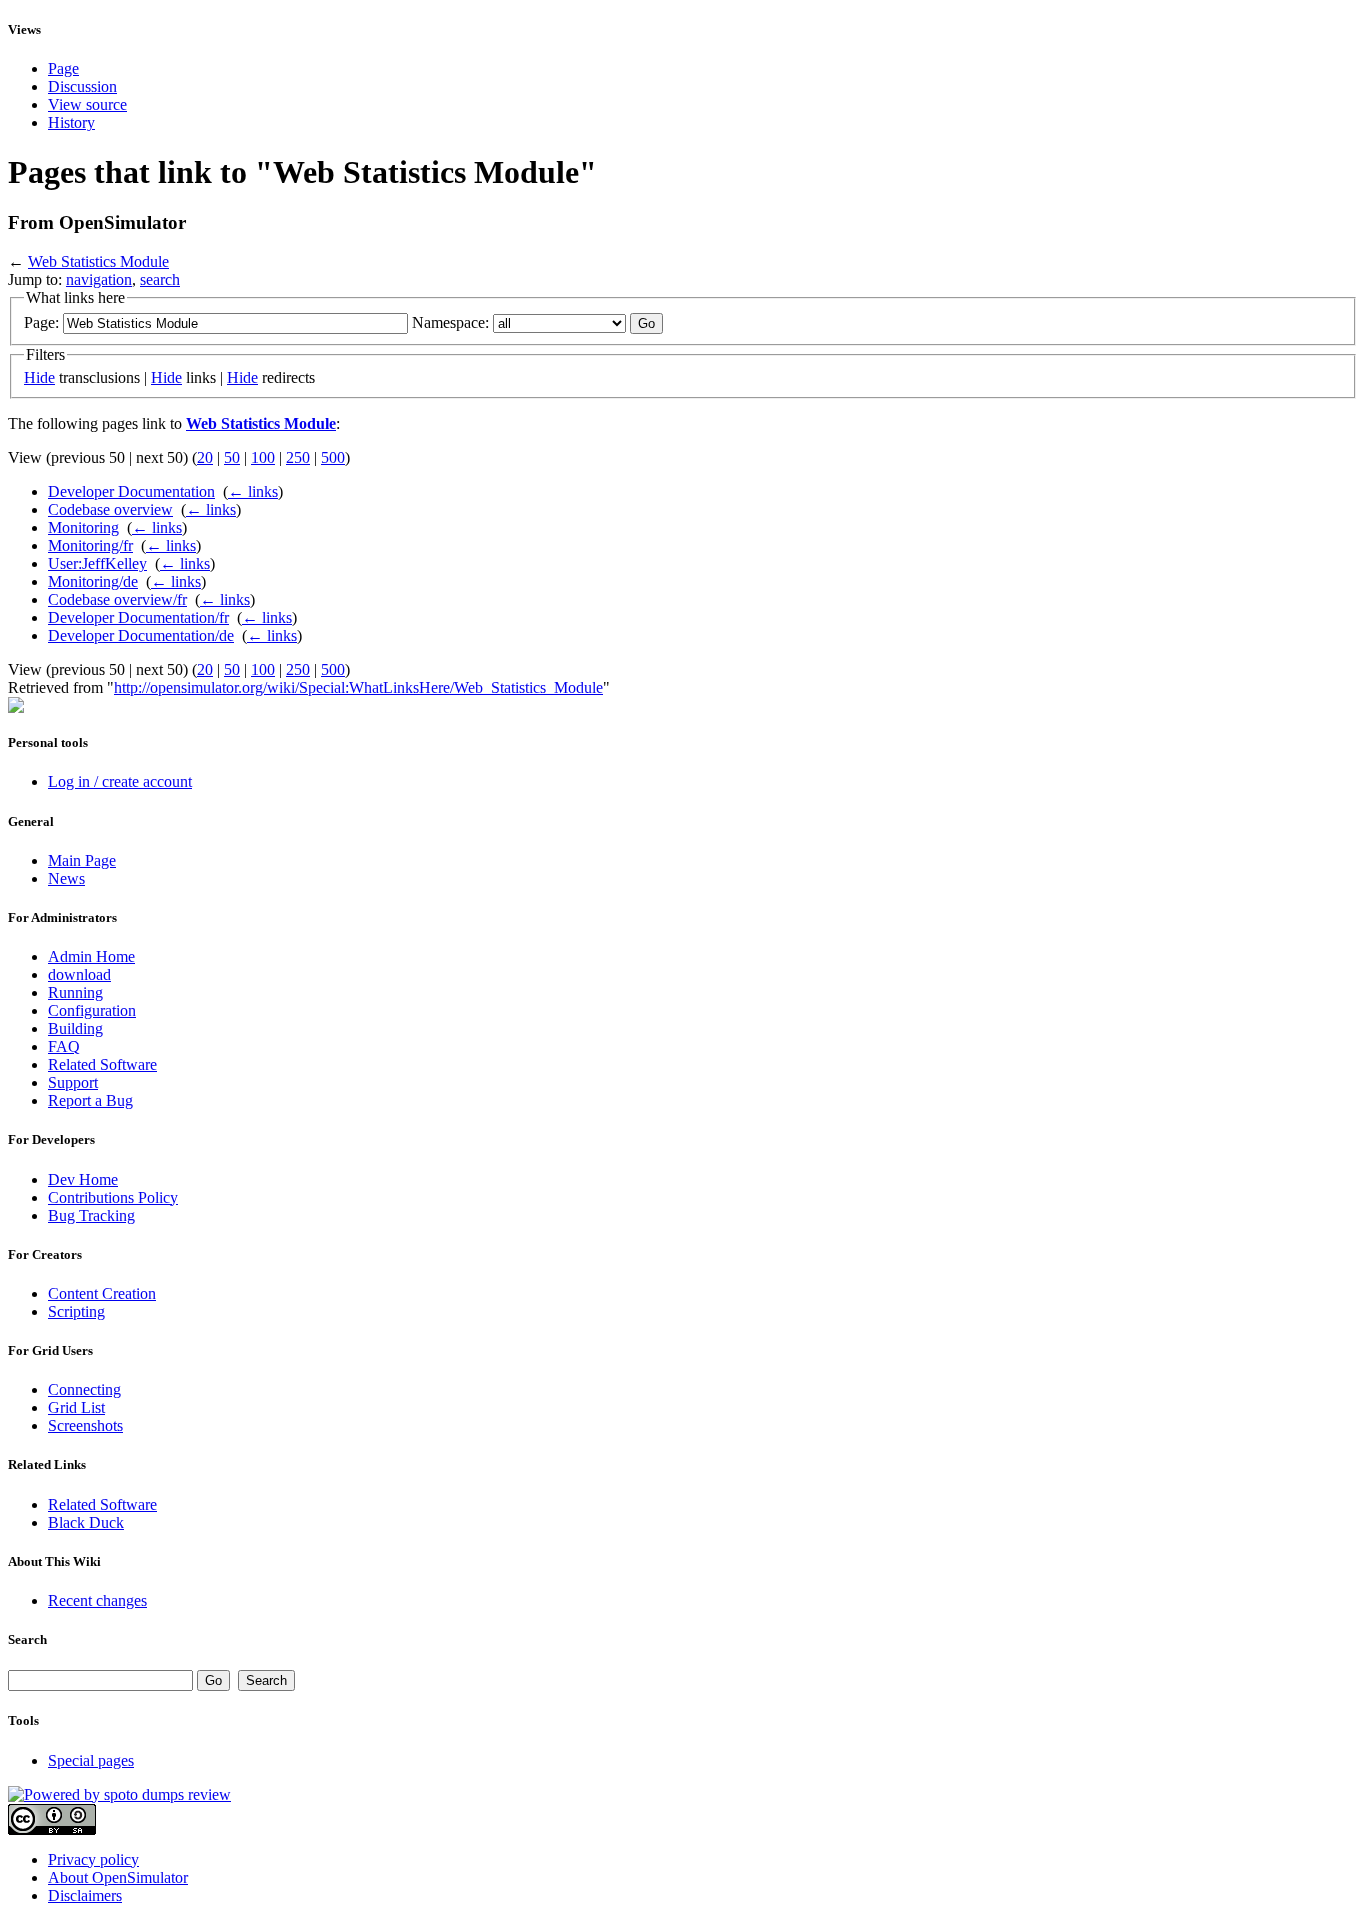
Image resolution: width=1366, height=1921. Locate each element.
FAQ (64, 1046)
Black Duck (86, 1522)
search (160, 279)
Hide (39, 377)
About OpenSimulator (118, 1877)
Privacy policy (93, 1859)
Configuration (92, 1010)
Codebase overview (110, 509)
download (79, 974)
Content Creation (102, 1293)
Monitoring (83, 527)
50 (232, 457)
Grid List (76, 1407)
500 (333, 457)
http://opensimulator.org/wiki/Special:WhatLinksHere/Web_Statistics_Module (358, 687)
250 (298, 457)
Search (27, 1639)
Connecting (84, 1389)
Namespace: (450, 322)
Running (75, 992)
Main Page (82, 860)
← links (253, 491)
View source (87, 104)
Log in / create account (120, 781)
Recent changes (97, 1600)
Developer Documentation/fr (138, 617)
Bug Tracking (91, 1215)
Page (63, 68)
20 (205, 457)
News (66, 878)
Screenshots (85, 1425)
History (71, 122)
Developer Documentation (131, 491)
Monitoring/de (93, 581)
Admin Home (91, 956)
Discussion (82, 86)
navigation (99, 279)
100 (263, 457)
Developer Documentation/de (141, 635)
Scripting (76, 1311)
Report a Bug (90, 1100)
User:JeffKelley (97, 563)
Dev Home (83, 1179)
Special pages (91, 1760)
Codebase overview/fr (117, 599)
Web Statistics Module (98, 261)
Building (75, 1028)
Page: (41, 322)
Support (73, 1082)
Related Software (102, 1064)
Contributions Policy (113, 1197)
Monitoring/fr (90, 545)
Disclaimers (85, 1895)
